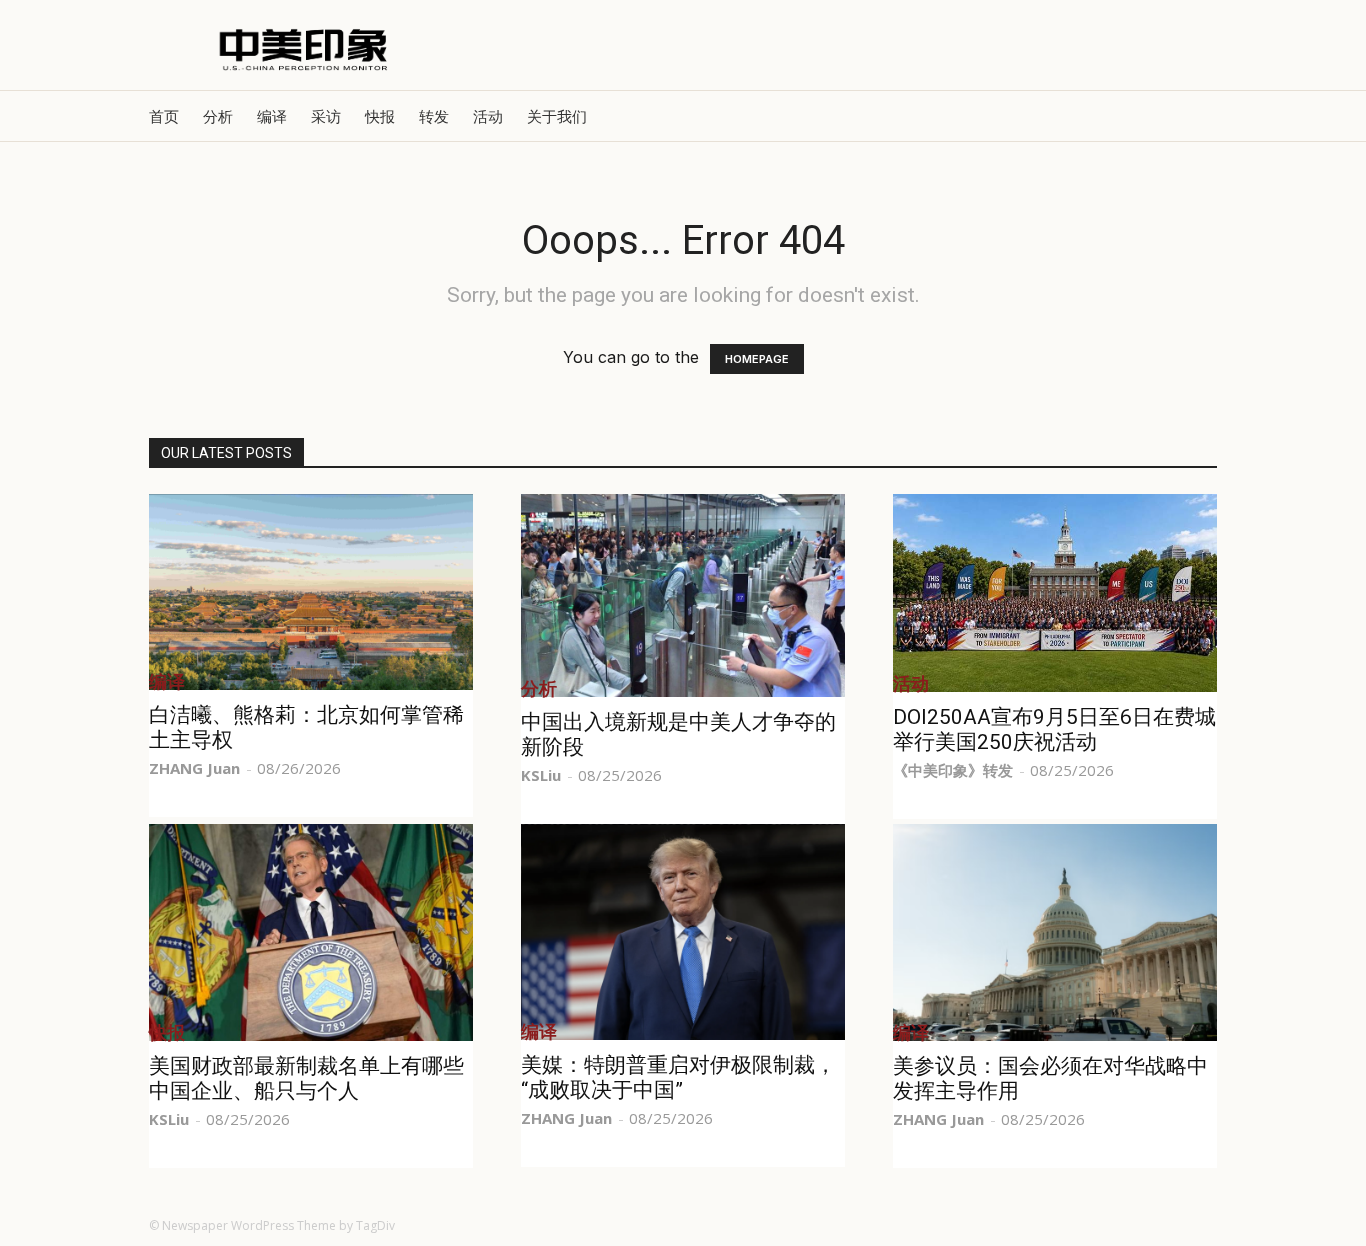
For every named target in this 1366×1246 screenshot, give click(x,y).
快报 (380, 116)
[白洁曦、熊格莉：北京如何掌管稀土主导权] (311, 592)
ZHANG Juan (194, 768)
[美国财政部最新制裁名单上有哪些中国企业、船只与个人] (311, 932)
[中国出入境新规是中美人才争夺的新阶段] (683, 595)
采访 (326, 116)
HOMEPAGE (757, 359)
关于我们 (557, 116)
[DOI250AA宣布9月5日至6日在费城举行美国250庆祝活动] (1055, 593)
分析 (218, 116)
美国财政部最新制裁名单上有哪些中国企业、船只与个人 (306, 1078)
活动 (488, 116)
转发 (434, 116)
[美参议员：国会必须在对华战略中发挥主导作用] (1055, 932)
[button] (1193, 116)
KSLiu (541, 775)
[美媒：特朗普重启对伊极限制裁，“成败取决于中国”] (683, 932)
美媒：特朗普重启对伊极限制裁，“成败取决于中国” (678, 1077)
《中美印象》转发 (953, 770)
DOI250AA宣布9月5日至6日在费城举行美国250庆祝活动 (1054, 729)
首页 (164, 116)
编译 (272, 116)
